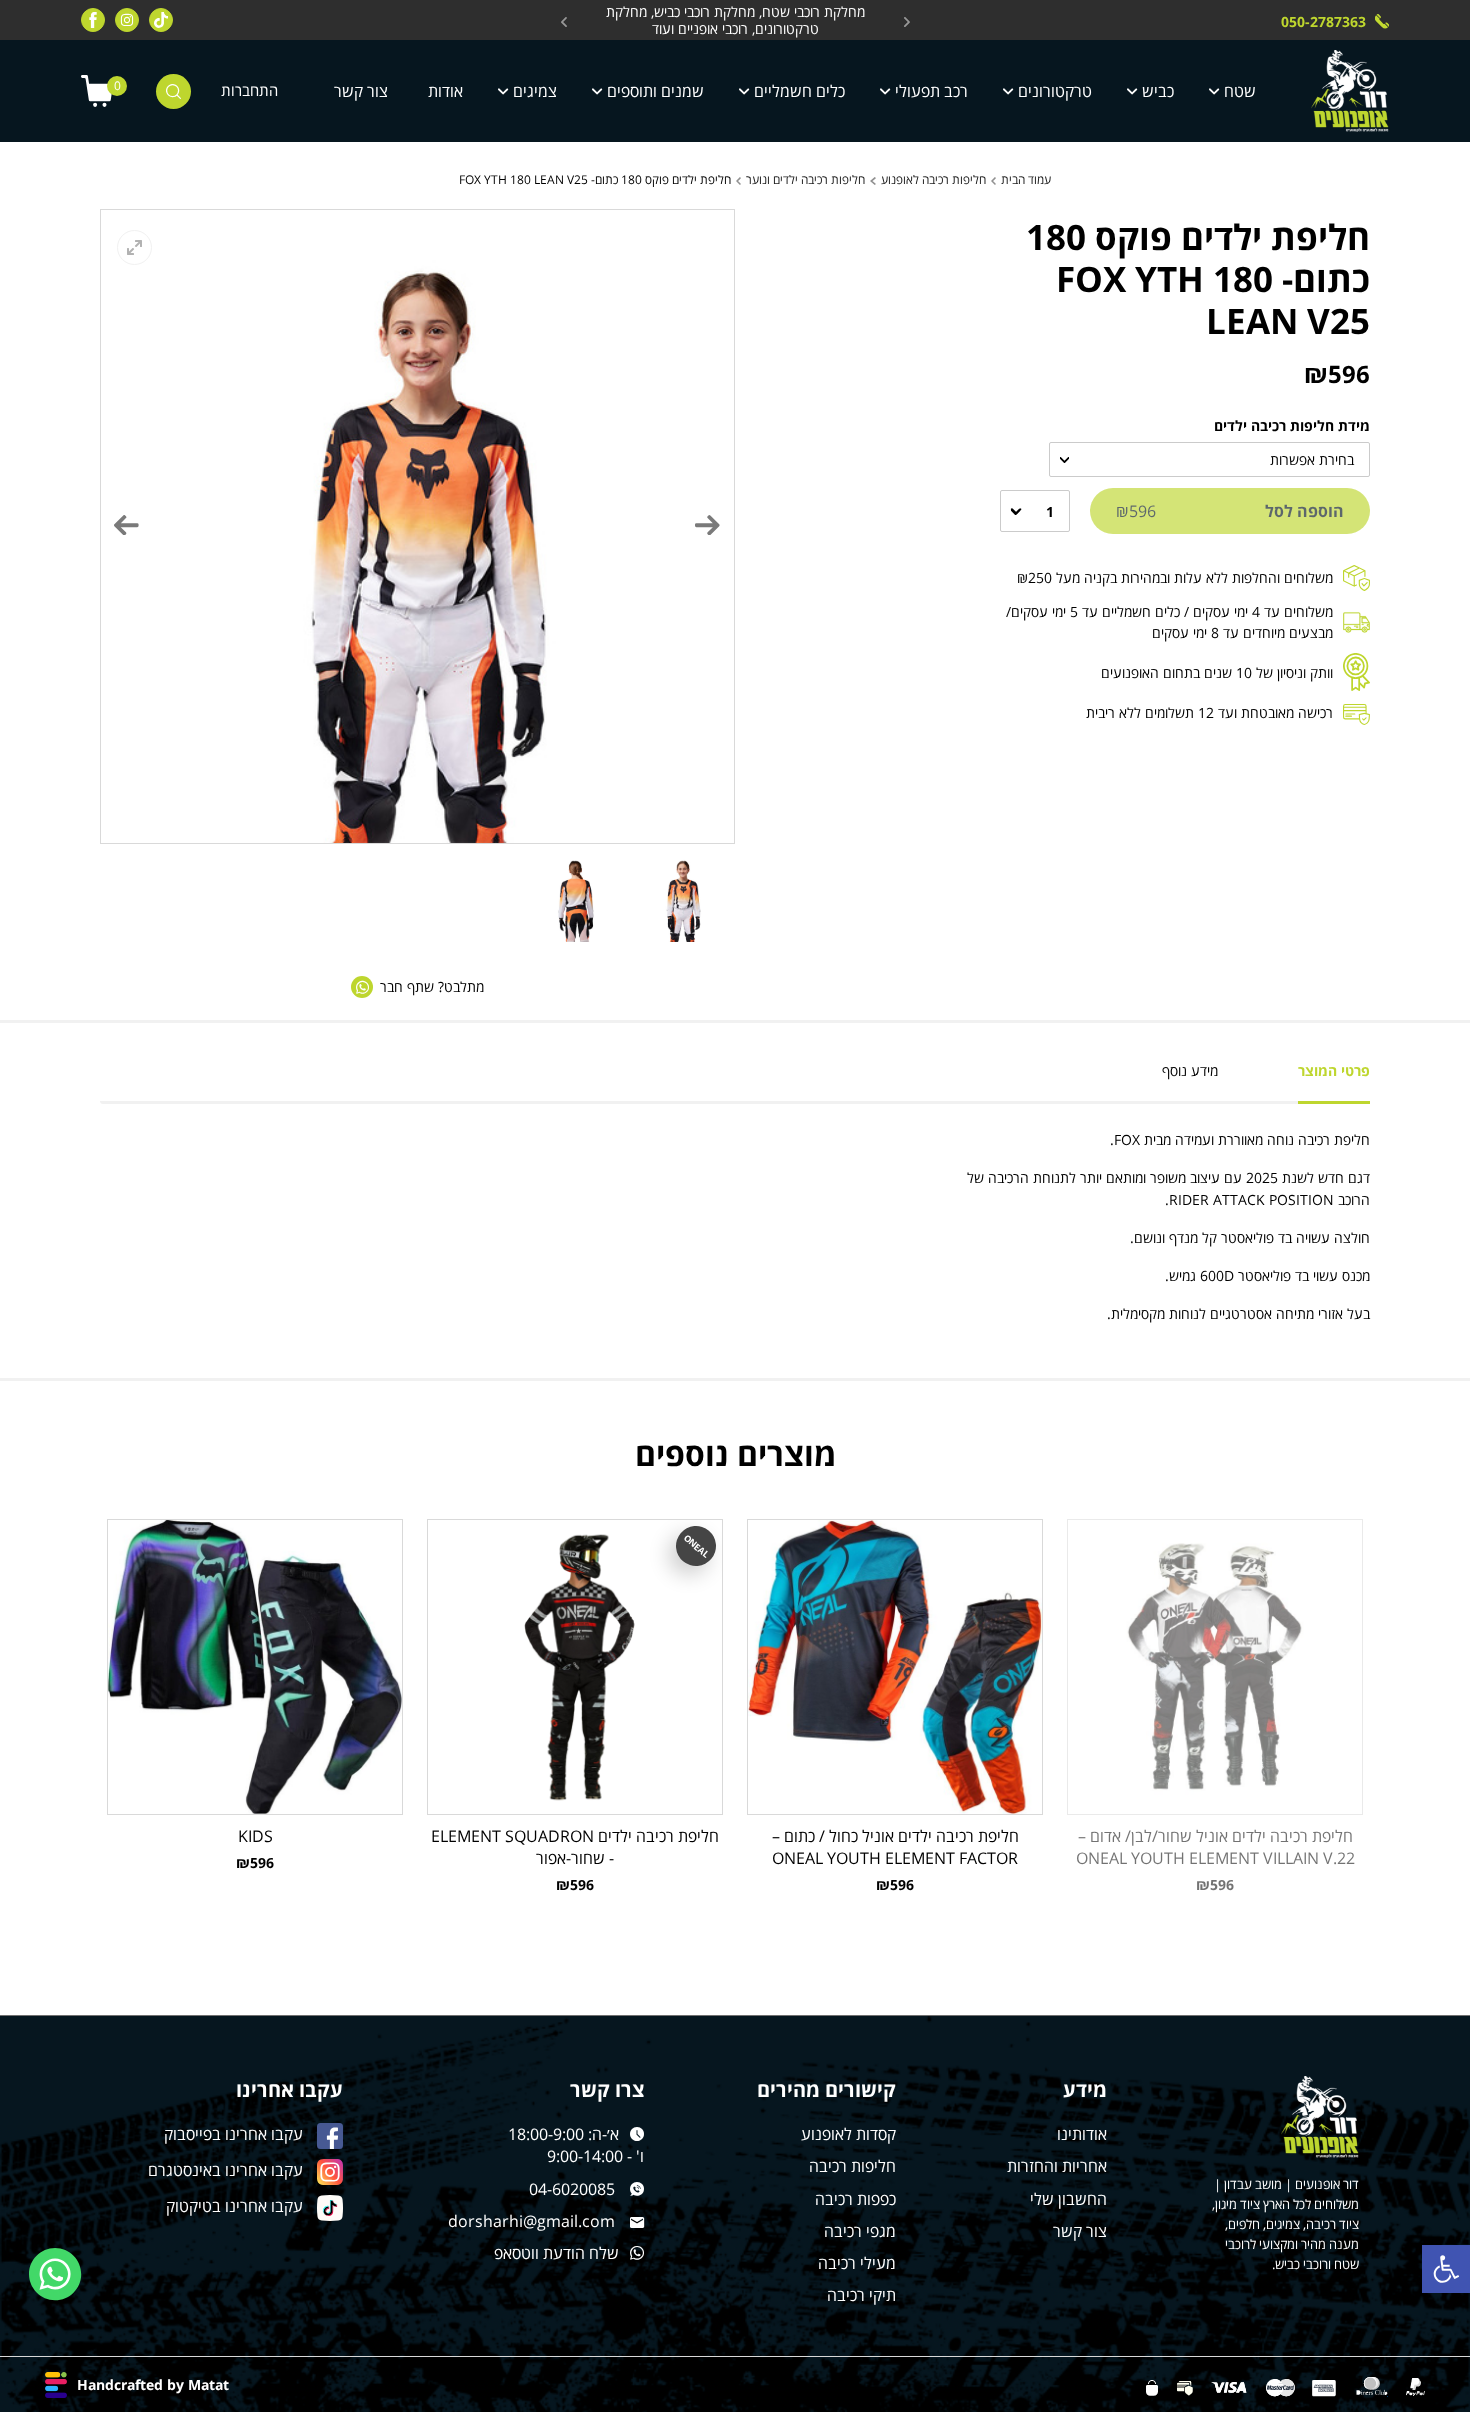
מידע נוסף (1190, 1070)
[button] (1446, 2269)
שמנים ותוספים (655, 91)
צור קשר (361, 91)
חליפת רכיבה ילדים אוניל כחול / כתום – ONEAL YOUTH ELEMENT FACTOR (895, 1847)
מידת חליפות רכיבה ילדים (1292, 425)
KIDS (255, 1836)
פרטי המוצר (1334, 1070)
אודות (445, 91)
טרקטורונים (1055, 91)
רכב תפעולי (931, 91)
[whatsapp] (55, 2274)
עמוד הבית (1026, 179)
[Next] (127, 525)
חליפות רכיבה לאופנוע (933, 179)
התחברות (249, 90)
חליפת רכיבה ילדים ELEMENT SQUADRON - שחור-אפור (575, 1847)
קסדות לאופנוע (848, 2134)
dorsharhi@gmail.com (531, 2221)
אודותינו (1082, 2134)
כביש (1158, 91)
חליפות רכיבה (852, 2166)
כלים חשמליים (799, 91)
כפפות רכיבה (855, 2199)
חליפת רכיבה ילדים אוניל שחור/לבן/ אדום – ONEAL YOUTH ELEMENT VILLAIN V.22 (1215, 1847)
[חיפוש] (173, 91)
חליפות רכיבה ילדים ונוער (805, 179)
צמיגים (535, 91)
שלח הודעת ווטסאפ (556, 2253)
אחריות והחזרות (1057, 2166)
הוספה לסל (1230, 511)
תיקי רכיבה (861, 2295)
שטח (1240, 91)
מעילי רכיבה (857, 2263)
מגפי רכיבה (860, 2231)
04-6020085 (572, 2189)
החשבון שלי (1068, 2199)
